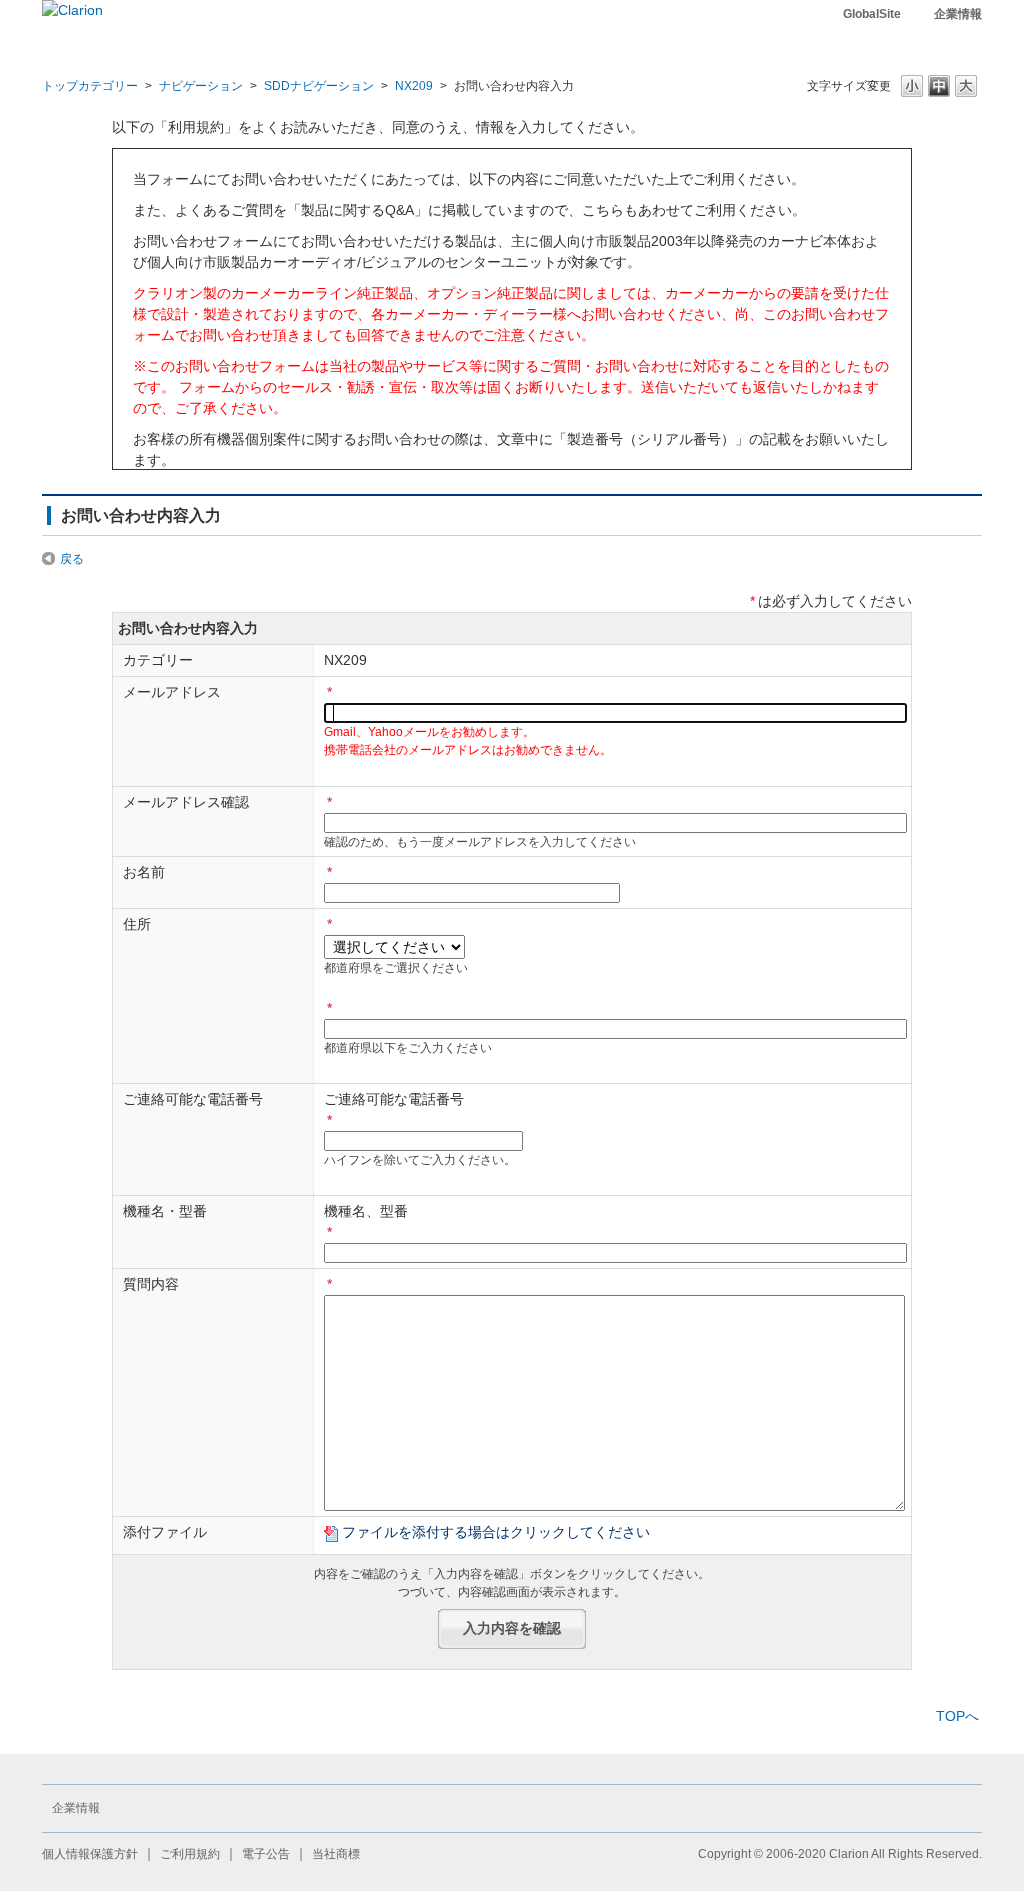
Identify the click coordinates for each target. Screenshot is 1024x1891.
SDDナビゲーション (319, 86)
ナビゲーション (201, 86)
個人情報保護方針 (90, 1854)
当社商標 (336, 1854)
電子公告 (266, 1854)
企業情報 (958, 14)
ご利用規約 (190, 1854)
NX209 (414, 86)
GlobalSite (872, 14)
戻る (72, 559)
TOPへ (957, 1716)
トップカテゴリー (90, 86)
